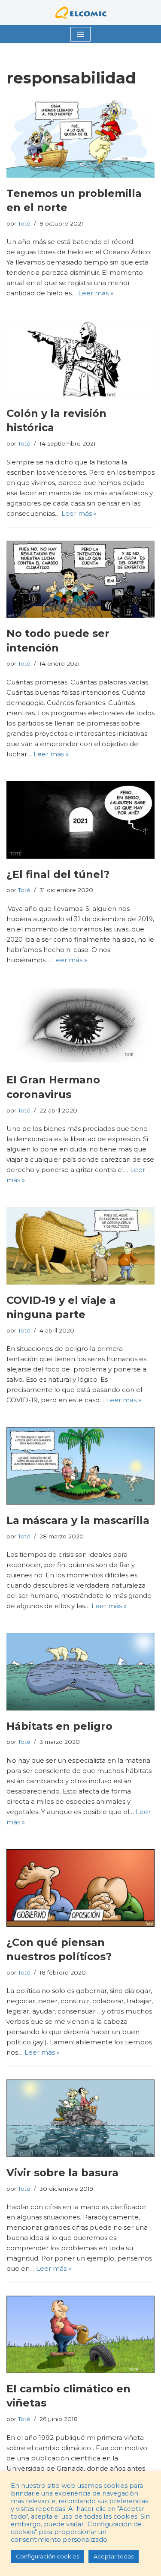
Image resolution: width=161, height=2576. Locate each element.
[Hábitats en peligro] (80, 1672)
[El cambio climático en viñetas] (80, 2334)
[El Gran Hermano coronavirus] (80, 1026)
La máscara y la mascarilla (78, 1520)
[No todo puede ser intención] (80, 579)
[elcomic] (81, 13)
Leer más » (96, 293)
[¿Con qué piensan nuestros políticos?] (80, 1888)
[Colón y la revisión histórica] (80, 359)
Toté (24, 223)
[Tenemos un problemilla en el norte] (80, 139)
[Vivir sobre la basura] (80, 2118)
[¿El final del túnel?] (80, 820)
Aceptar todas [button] (114, 2556)
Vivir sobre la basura (62, 2173)
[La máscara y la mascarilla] (80, 1466)
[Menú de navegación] (80, 34)
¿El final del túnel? (58, 874)
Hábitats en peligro (59, 1726)
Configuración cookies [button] (47, 2556)
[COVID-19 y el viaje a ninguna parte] (80, 1246)
